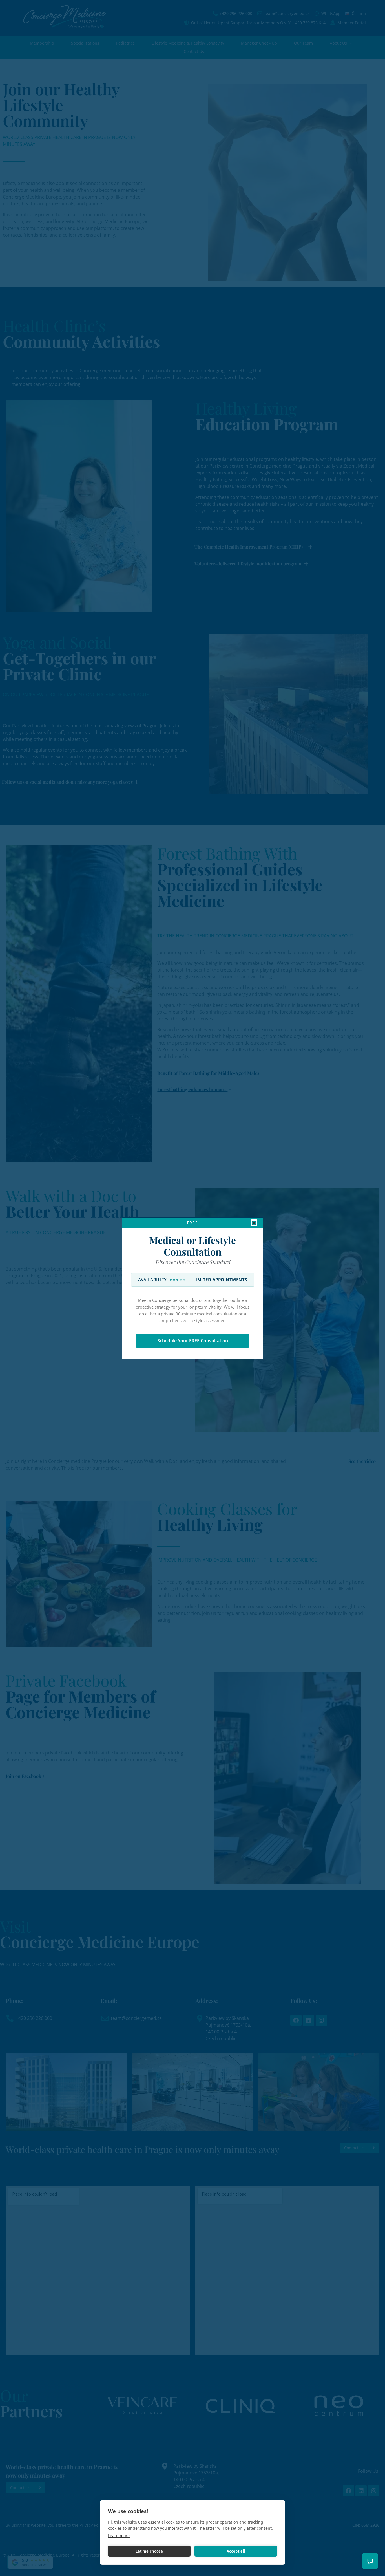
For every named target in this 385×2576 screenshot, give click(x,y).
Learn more (119, 2536)
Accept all (236, 2551)
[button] (254, 1223)
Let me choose (149, 2551)
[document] (193, 1288)
